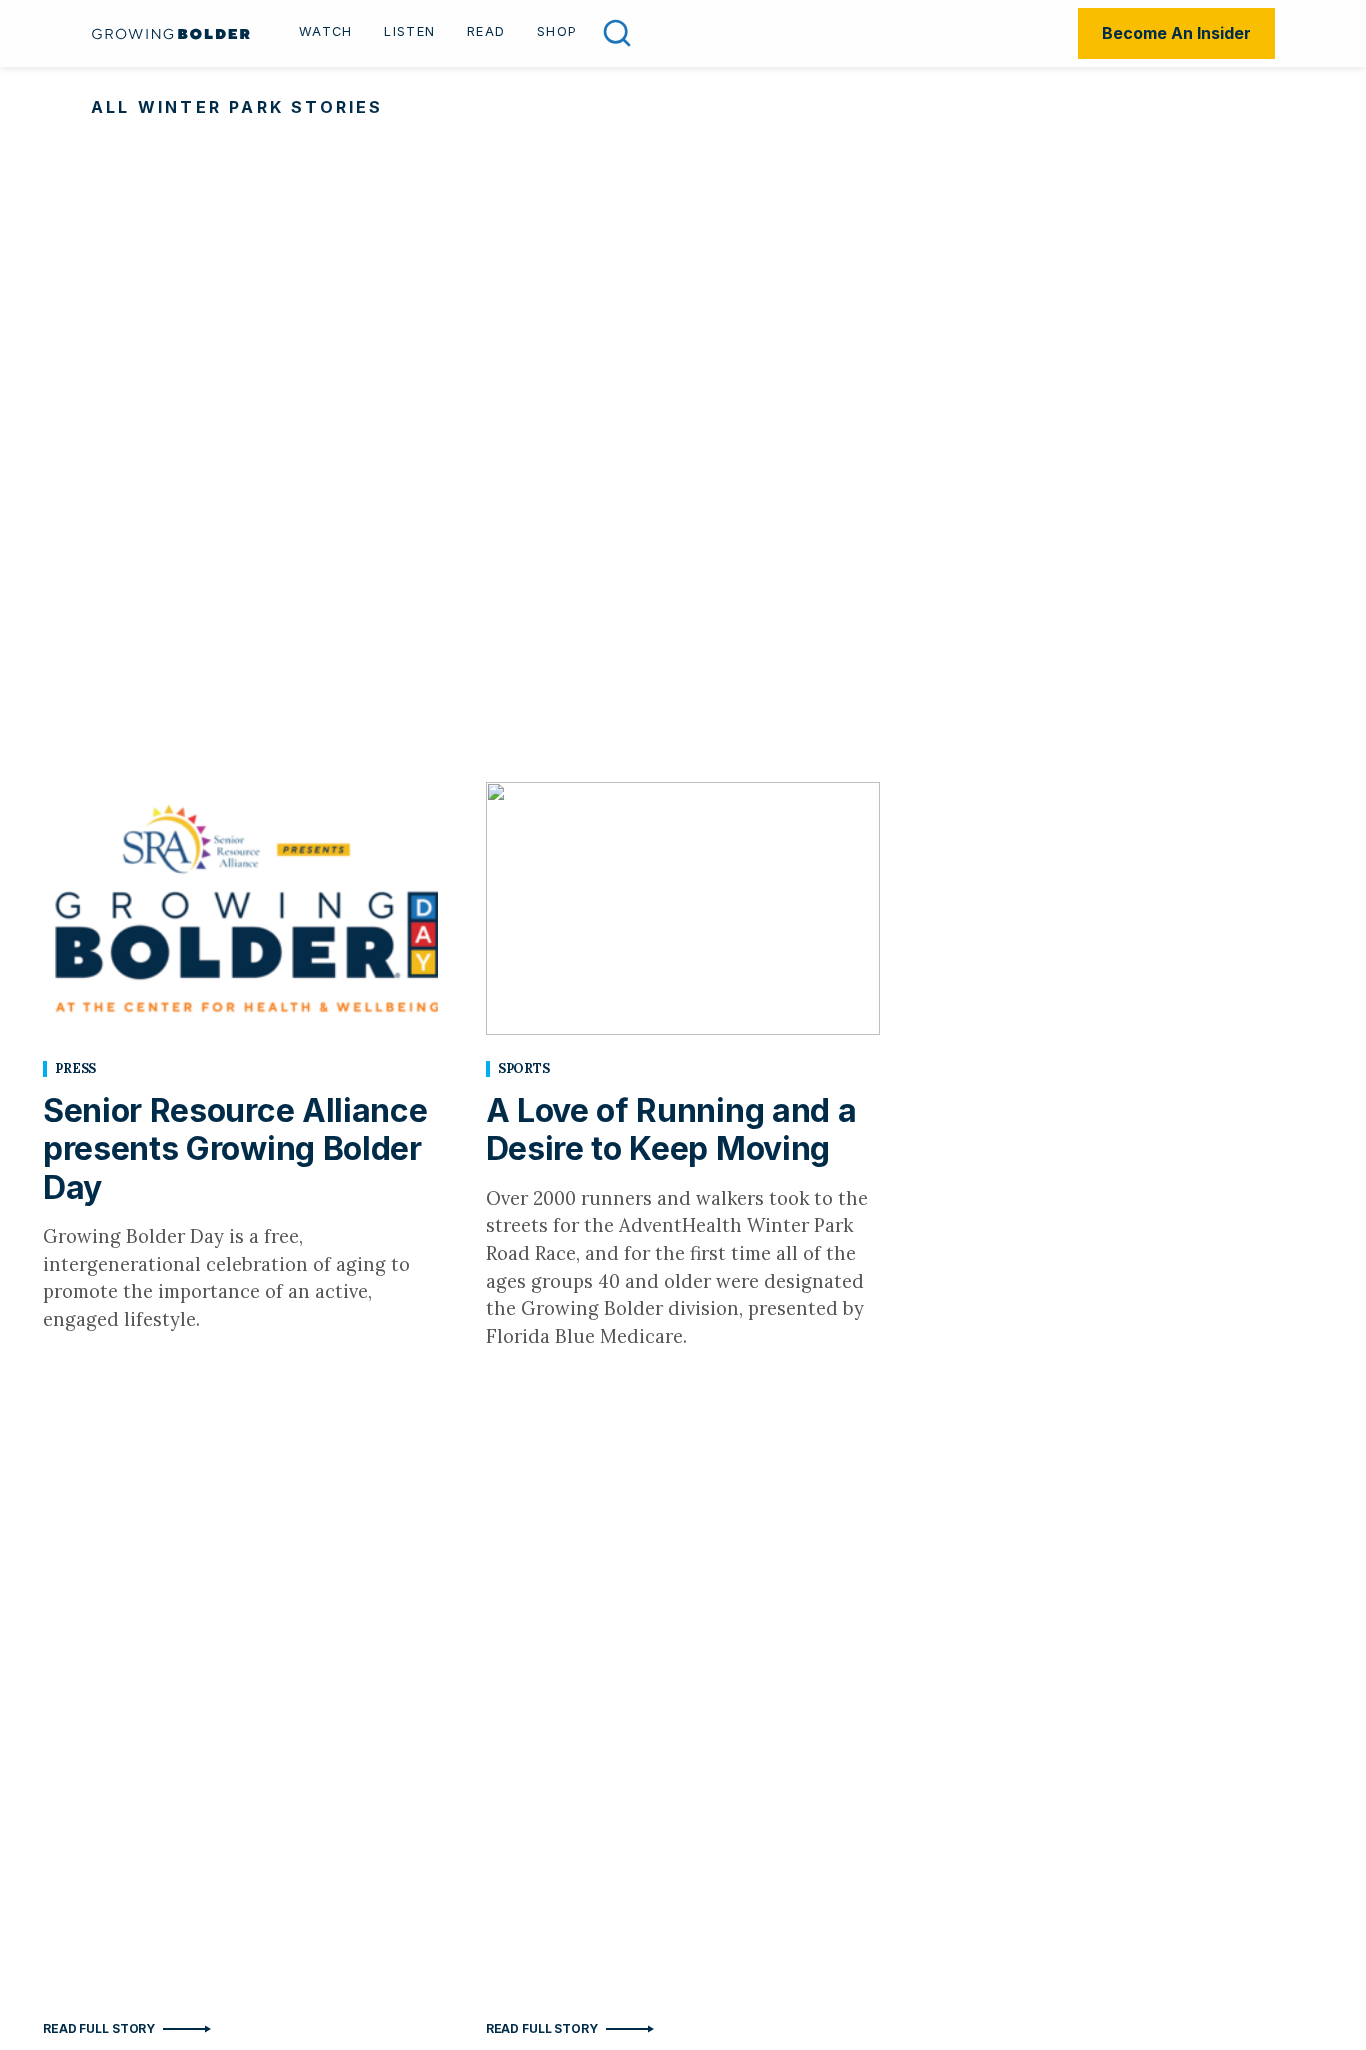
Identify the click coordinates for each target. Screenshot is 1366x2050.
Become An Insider (1176, 33)
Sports (524, 1068)
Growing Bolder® (171, 33)
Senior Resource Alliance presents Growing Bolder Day (235, 1149)
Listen (409, 31)
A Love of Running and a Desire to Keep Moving (671, 1129)
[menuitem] (325, 34)
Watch (325, 31)
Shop (557, 31)
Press (75, 1068)
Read (486, 31)
